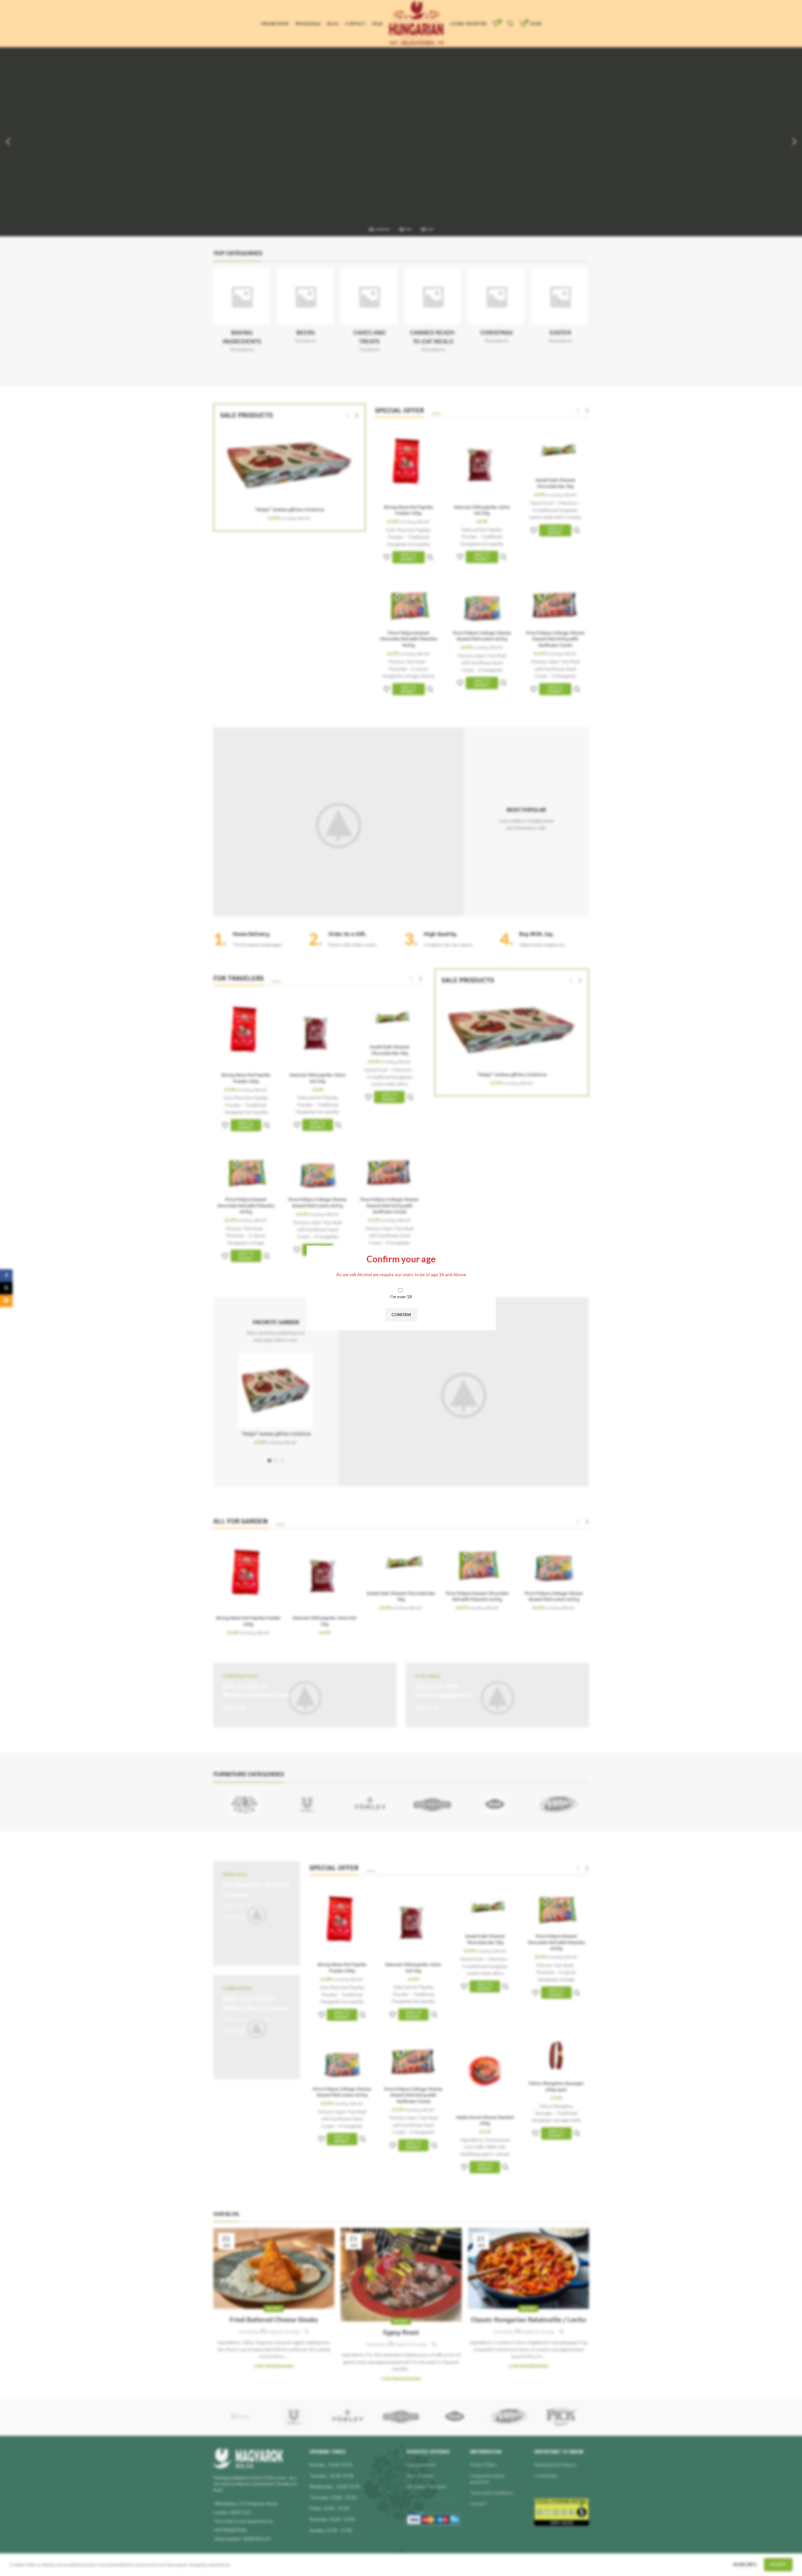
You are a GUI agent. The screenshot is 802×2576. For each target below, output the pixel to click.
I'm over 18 (401, 1297)
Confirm (401, 1315)
